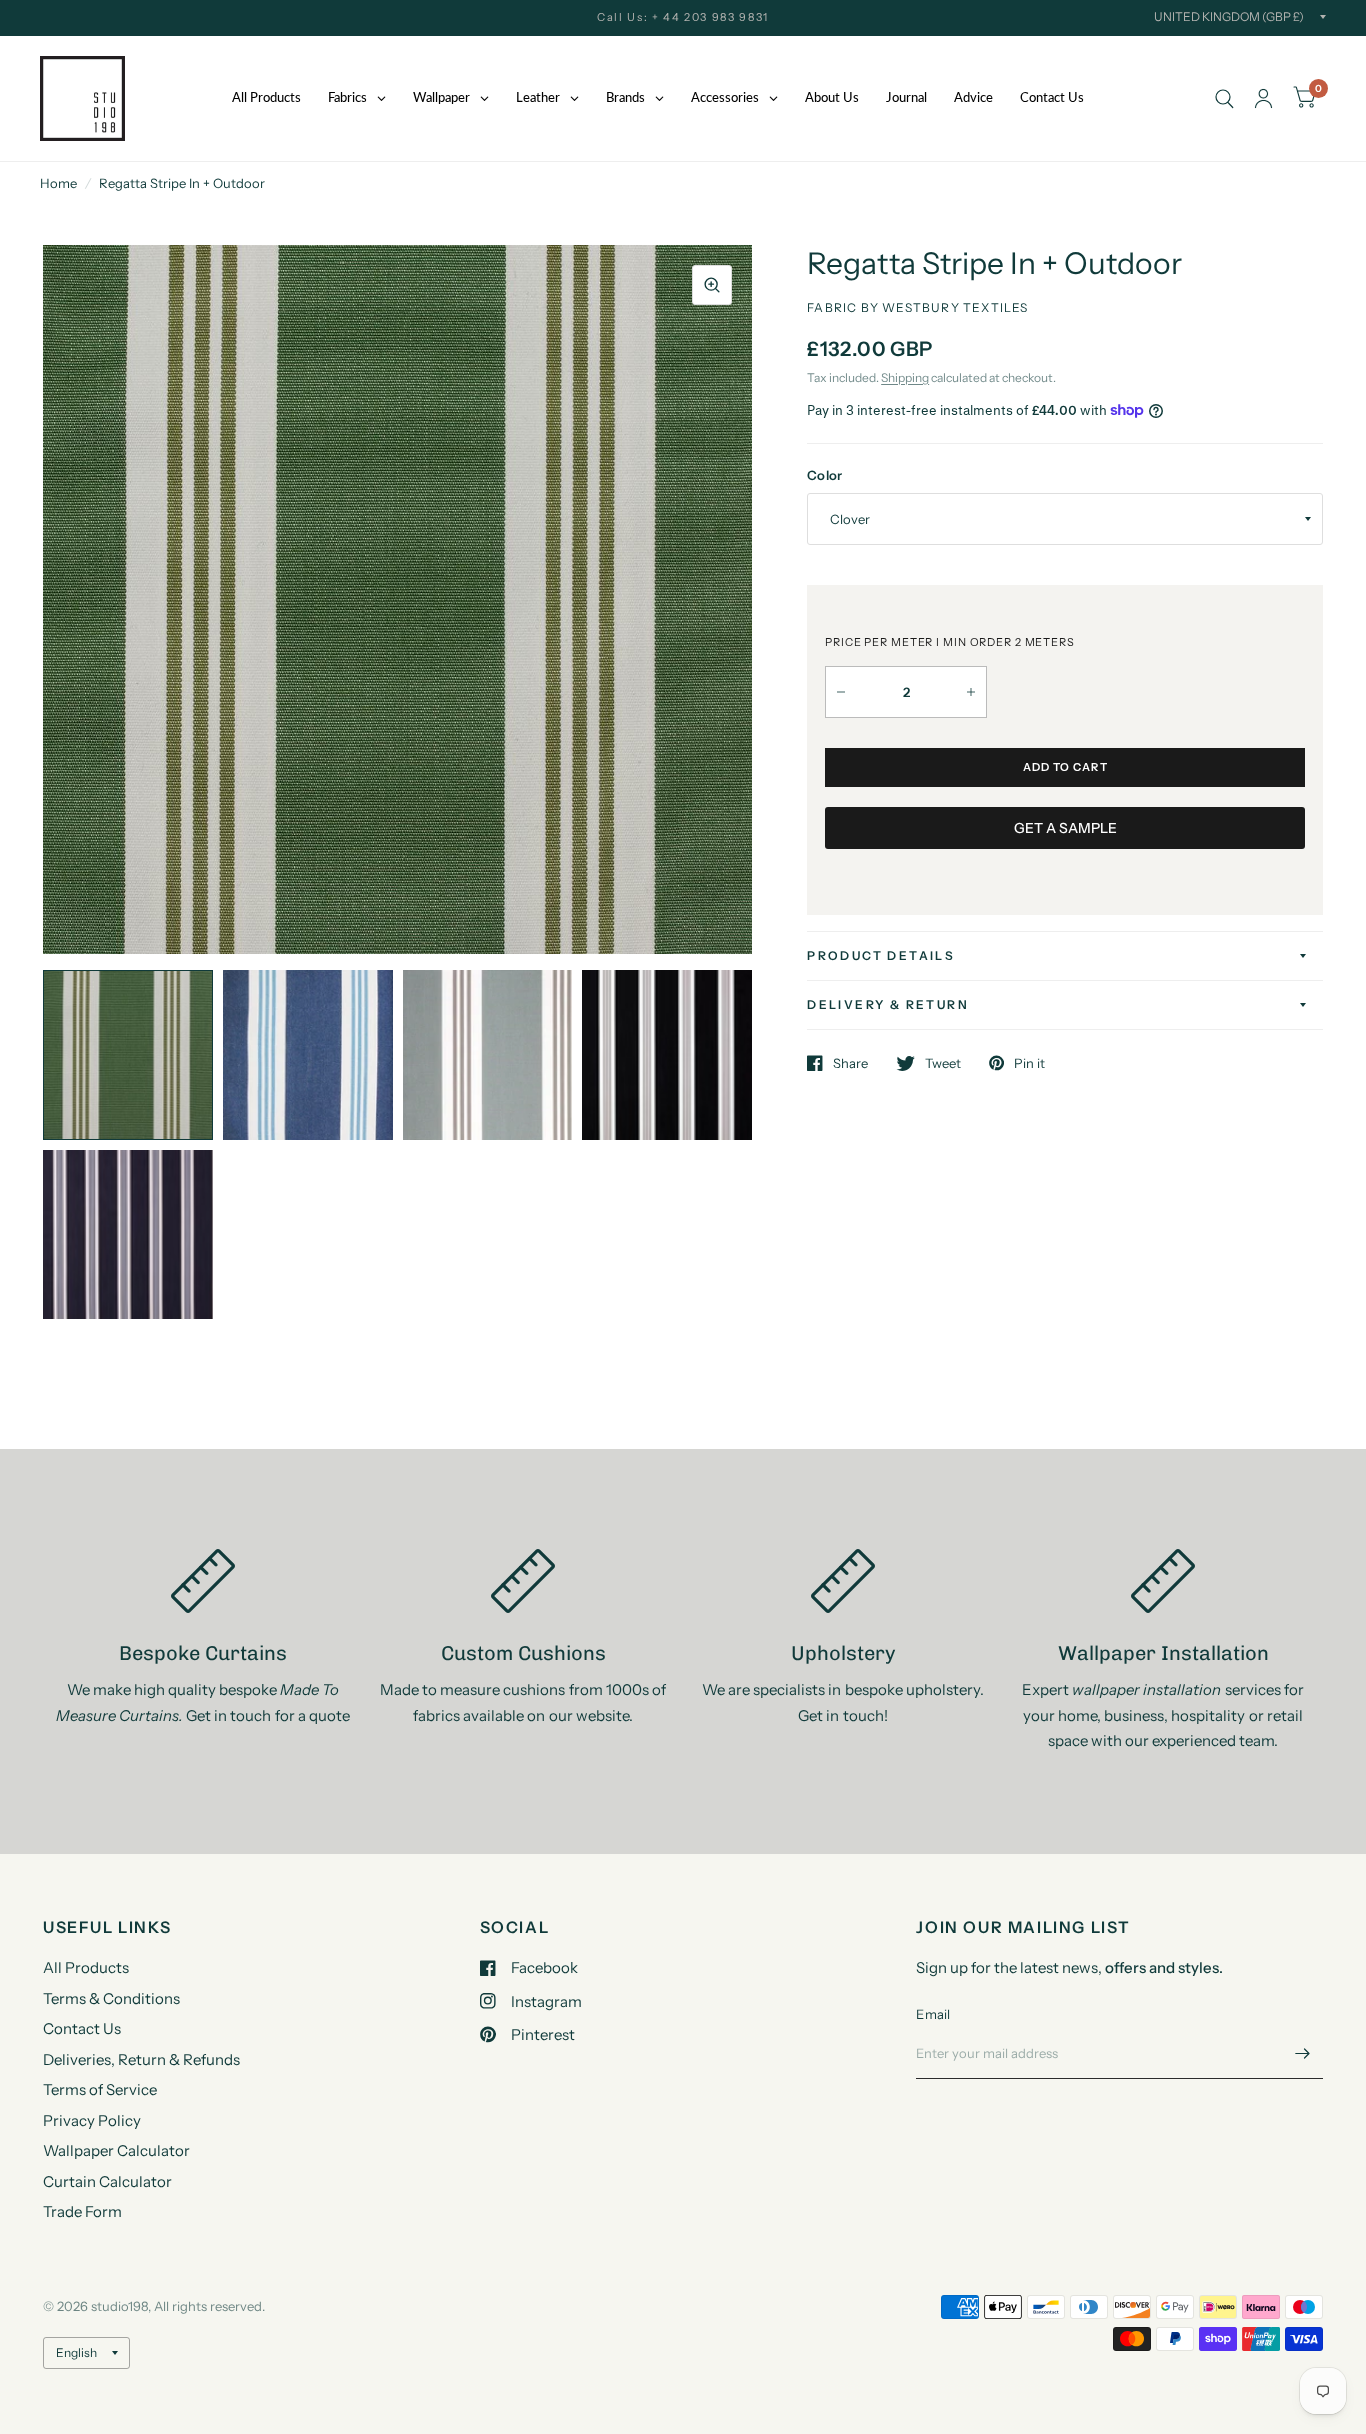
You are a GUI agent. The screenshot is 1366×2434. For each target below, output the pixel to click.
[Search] (1224, 98)
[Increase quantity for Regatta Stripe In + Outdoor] (971, 692)
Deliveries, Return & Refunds (141, 2059)
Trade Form (82, 2211)
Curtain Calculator (107, 2181)
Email (933, 2014)
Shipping (905, 377)
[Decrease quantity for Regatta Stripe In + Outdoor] (841, 692)
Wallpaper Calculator (116, 2150)
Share (850, 1063)
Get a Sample (1065, 828)
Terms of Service (100, 2089)
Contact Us (82, 2028)
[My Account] (1263, 98)
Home (58, 183)
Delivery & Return (888, 1004)
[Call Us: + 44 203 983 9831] (683, 17)
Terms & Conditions (111, 1998)
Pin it (1029, 1063)
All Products (86, 1967)
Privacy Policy (92, 2120)
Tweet (943, 1063)
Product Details (881, 955)
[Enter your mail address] (1303, 2053)
